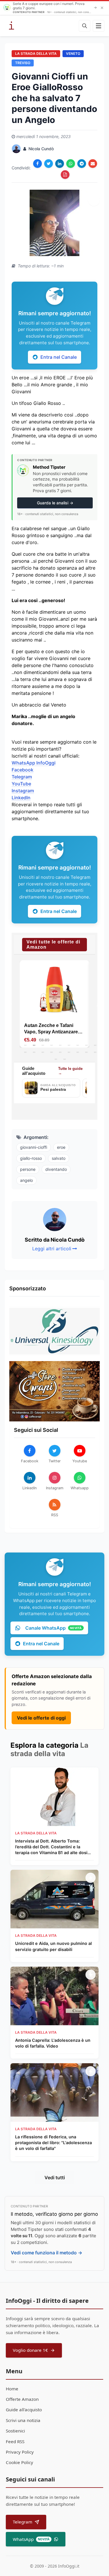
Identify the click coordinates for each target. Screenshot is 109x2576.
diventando (56, 1169)
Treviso (23, 63)
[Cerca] (85, 26)
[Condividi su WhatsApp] (71, 164)
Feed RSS (15, 2441)
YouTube (21, 784)
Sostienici (15, 2431)
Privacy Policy (20, 2452)
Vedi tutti (55, 2178)
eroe (61, 1147)
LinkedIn (21, 798)
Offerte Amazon (22, 2399)
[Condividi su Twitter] (49, 164)
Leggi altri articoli (52, 1249)
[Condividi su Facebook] (37, 164)
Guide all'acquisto (24, 2410)
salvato (59, 1158)
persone (28, 1169)
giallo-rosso (31, 1158)
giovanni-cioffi (34, 1147)
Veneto (73, 54)
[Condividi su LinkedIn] (60, 164)
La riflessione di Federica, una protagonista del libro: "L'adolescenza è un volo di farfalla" (53, 2143)
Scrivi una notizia (23, 2420)
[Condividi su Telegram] (82, 164)
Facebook (23, 770)
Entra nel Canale (59, 357)
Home (12, 2389)
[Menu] (99, 26)
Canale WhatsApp (53, 1628)
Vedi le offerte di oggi (41, 1718)
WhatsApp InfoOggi (34, 763)
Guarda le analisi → (55, 503)
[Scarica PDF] (65, 175)
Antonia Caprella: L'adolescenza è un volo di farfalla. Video (53, 2043)
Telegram (22, 777)
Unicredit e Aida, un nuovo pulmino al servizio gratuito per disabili (53, 1946)
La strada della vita (36, 54)
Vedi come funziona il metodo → (47, 2253)
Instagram (23, 791)
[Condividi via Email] (93, 164)
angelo (26, 1180)
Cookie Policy (19, 2462)
